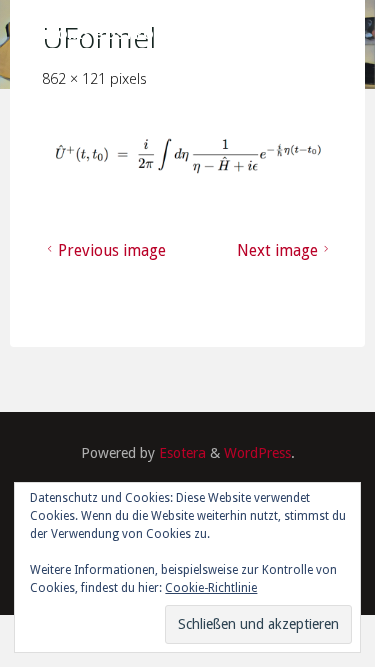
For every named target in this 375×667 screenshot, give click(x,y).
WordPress (257, 453)
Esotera (180, 453)
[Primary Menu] (349, 35)
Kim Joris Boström (94, 34)
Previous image (112, 250)
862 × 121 (76, 78)
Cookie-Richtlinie (211, 588)
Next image (276, 250)
